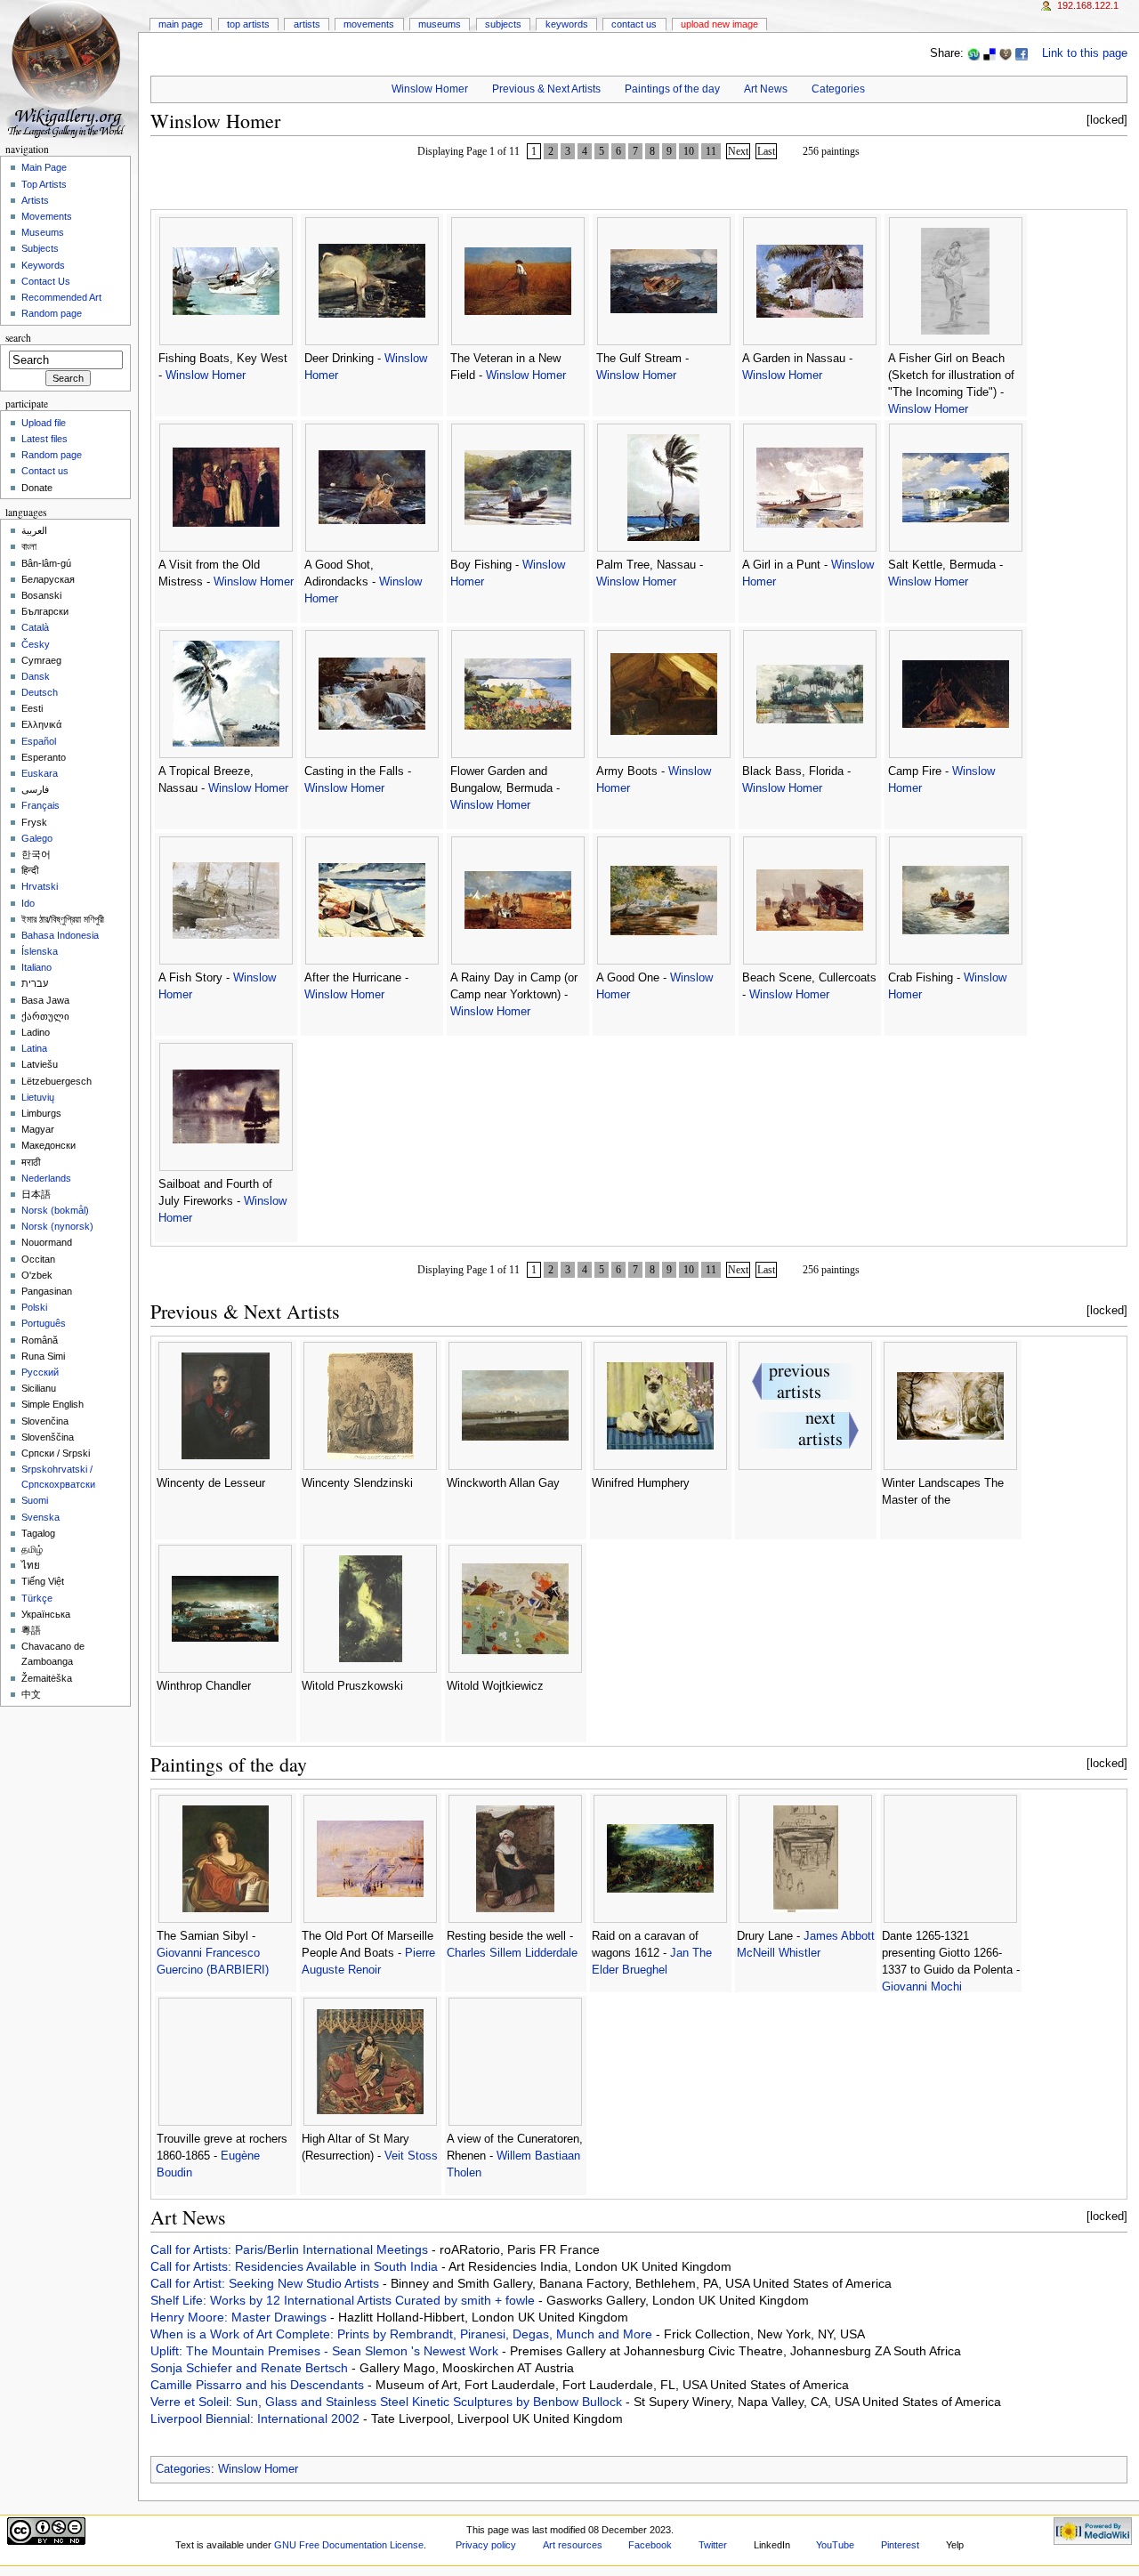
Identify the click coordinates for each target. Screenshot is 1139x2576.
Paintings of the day (672, 89)
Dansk (36, 676)
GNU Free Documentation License (349, 2545)
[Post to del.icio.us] (990, 53)
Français (40, 805)
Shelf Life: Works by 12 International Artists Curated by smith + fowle (344, 2300)
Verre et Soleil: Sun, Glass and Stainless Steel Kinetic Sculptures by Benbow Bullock (388, 2402)
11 (711, 151)
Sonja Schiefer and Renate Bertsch (251, 2368)
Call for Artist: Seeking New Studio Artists (267, 2283)
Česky (36, 644)
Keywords (567, 24)
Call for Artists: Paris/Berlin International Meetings (291, 2249)
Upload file (44, 423)
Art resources (573, 2545)
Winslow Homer (430, 89)
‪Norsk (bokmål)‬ (55, 1210)
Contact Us (634, 24)
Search (18, 338)
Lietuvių (38, 1097)
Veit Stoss (411, 2156)
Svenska (40, 1517)
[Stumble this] (973, 53)
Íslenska (40, 951)
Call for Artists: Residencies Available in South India (296, 2266)
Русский (40, 1372)
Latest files (44, 439)
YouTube (835, 2545)
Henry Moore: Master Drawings (240, 2317)
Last (766, 151)
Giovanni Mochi (922, 1987)
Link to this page (1085, 53)
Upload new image (719, 24)
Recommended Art (61, 297)
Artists (307, 24)
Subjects (503, 24)
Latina (34, 1048)
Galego (37, 838)
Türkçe (37, 1598)
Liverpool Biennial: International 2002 (257, 2419)
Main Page (181, 24)
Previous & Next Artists (546, 89)
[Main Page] (69, 69)
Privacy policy (486, 2545)
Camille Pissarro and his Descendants (259, 2385)
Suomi (35, 1500)
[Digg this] (1006, 53)
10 (689, 151)
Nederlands (46, 1178)
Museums (440, 24)
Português (44, 1323)
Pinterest (900, 2545)
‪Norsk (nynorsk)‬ (57, 1226)
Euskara (40, 773)
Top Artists (248, 24)
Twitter (713, 2545)
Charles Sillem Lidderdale (512, 1953)
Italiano (36, 967)
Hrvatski (40, 886)
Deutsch (40, 692)
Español (39, 741)
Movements (369, 24)
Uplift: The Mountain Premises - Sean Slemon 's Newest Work (326, 2351)
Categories (838, 89)
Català (35, 627)
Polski (34, 1307)
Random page (52, 313)
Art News (766, 89)
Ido (28, 903)
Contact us (45, 471)
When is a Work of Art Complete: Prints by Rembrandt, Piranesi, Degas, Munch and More (403, 2334)
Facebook (650, 2545)
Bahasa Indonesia (60, 935)
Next (738, 151)
